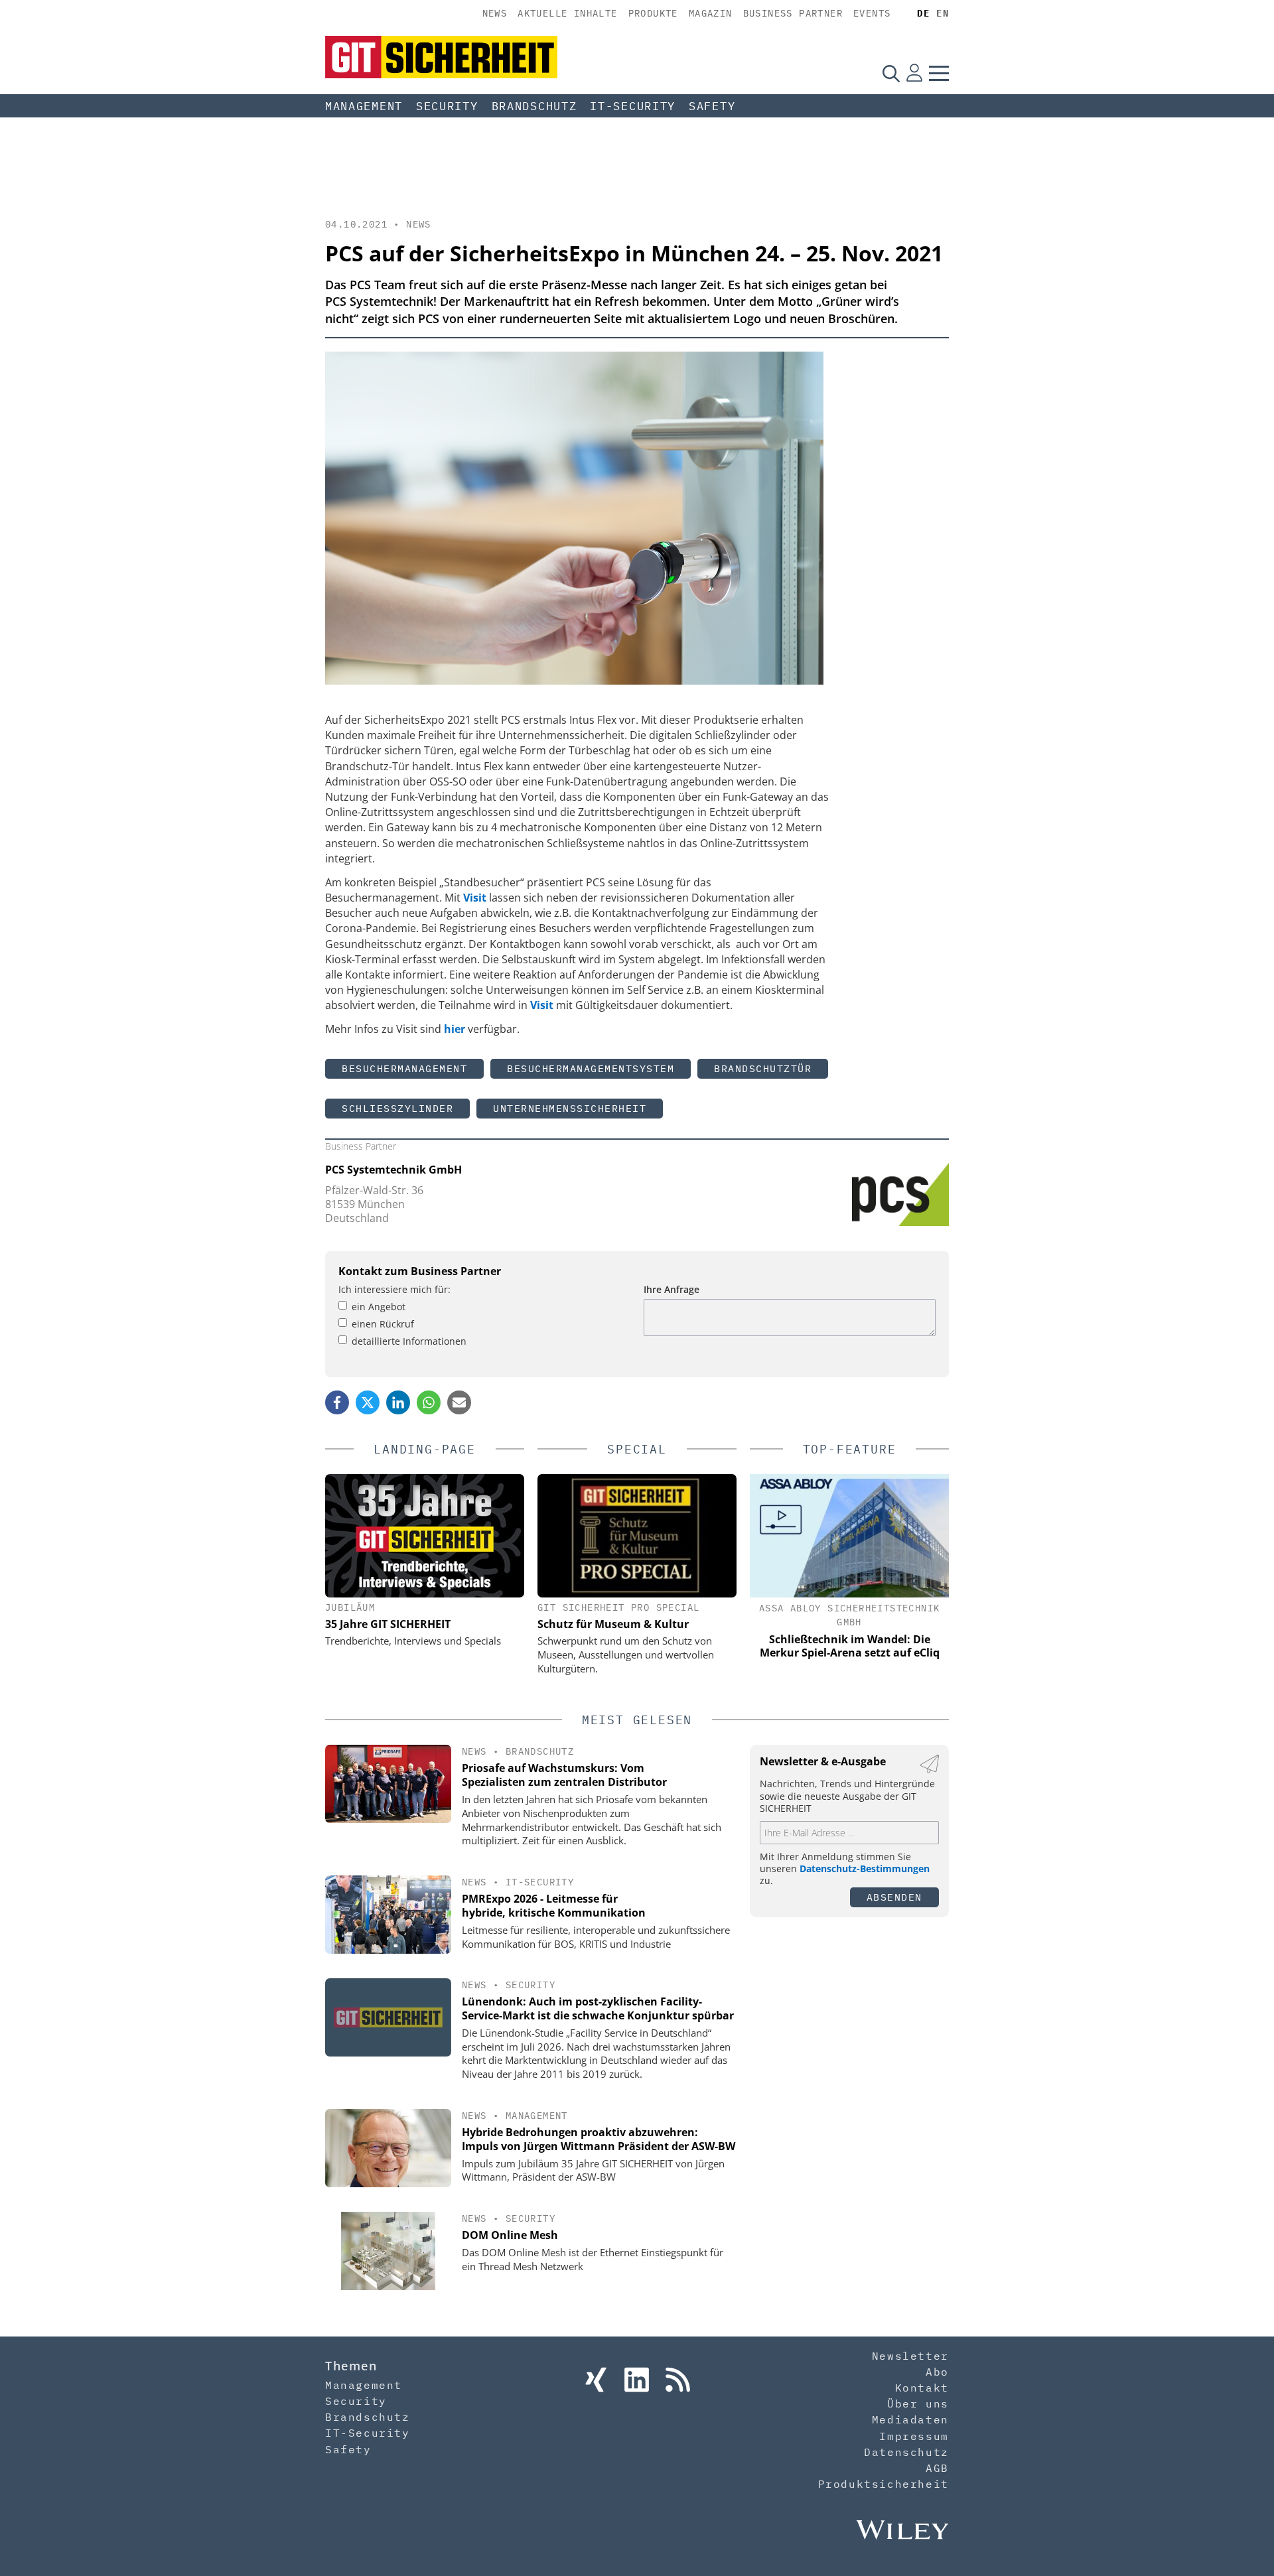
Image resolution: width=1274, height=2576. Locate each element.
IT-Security (633, 106)
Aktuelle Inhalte (567, 13)
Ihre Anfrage (672, 1289)
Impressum (914, 2436)
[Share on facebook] (337, 1402)
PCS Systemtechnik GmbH (393, 1170)
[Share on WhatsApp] (429, 1402)
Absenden (894, 1897)
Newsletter (910, 2356)
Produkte (653, 13)
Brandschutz (534, 106)
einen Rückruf (383, 1324)
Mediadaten (910, 2419)
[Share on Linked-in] (398, 1402)
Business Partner (793, 13)
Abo (937, 2372)
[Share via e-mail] (459, 1402)
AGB (937, 2468)
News (495, 13)
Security (447, 106)
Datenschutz (906, 2452)
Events (872, 13)
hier (455, 1029)
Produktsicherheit (884, 2484)
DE (923, 13)
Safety (712, 106)
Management (364, 106)
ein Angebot (379, 1307)
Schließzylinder (397, 1108)
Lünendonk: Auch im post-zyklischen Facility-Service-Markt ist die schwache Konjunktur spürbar (598, 2008)
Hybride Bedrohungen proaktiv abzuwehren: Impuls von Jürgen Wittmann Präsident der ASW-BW (599, 2139)
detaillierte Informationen (409, 1341)
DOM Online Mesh (510, 2235)
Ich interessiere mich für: (394, 1289)
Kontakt (922, 2388)
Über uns (918, 2404)
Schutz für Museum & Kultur (613, 1624)
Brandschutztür (763, 1068)
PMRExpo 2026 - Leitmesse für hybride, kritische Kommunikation (554, 1906)
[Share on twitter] (368, 1402)
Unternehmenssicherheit (570, 1108)
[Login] (914, 73)
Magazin (711, 13)
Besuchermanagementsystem (591, 1068)
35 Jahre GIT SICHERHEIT (388, 1624)
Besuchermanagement (404, 1068)
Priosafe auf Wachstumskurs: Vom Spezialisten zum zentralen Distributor (564, 1775)
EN (943, 13)
